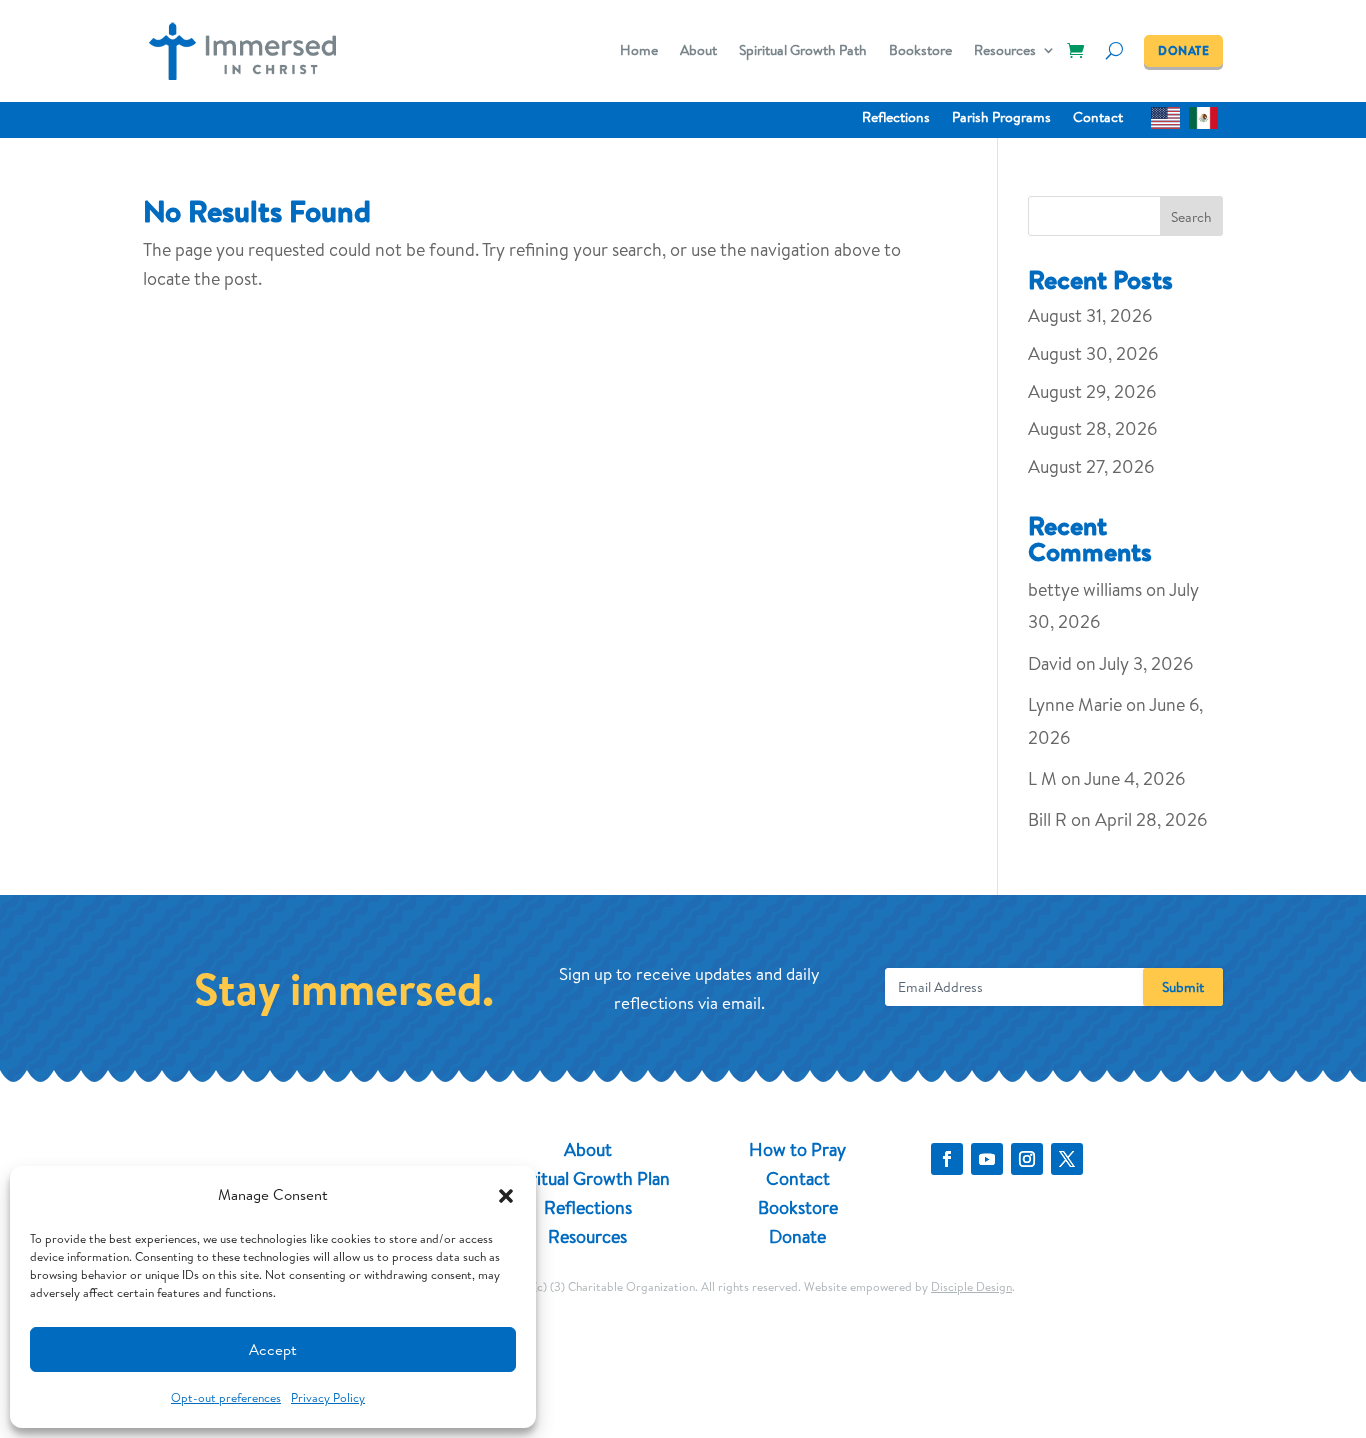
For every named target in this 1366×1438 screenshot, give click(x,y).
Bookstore (920, 51)
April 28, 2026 (1151, 819)
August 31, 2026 (1090, 315)
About (698, 51)
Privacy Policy (328, 1397)
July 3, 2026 (1146, 663)
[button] (506, 1196)
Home (639, 51)
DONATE (1183, 50)
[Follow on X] (1067, 1159)
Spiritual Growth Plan (588, 1178)
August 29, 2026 (1092, 391)
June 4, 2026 (1134, 778)
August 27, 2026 (1091, 466)
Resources (1005, 51)
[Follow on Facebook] (947, 1159)
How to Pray (797, 1149)
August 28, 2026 (1092, 428)
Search (1191, 217)
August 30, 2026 (1093, 353)
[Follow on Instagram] (1027, 1159)
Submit (1183, 987)
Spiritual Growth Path (803, 51)
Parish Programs (1001, 118)
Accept (273, 1349)
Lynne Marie (1075, 704)
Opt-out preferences (226, 1397)
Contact (1098, 118)
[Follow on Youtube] (987, 1159)
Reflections (896, 118)
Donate (797, 1236)
